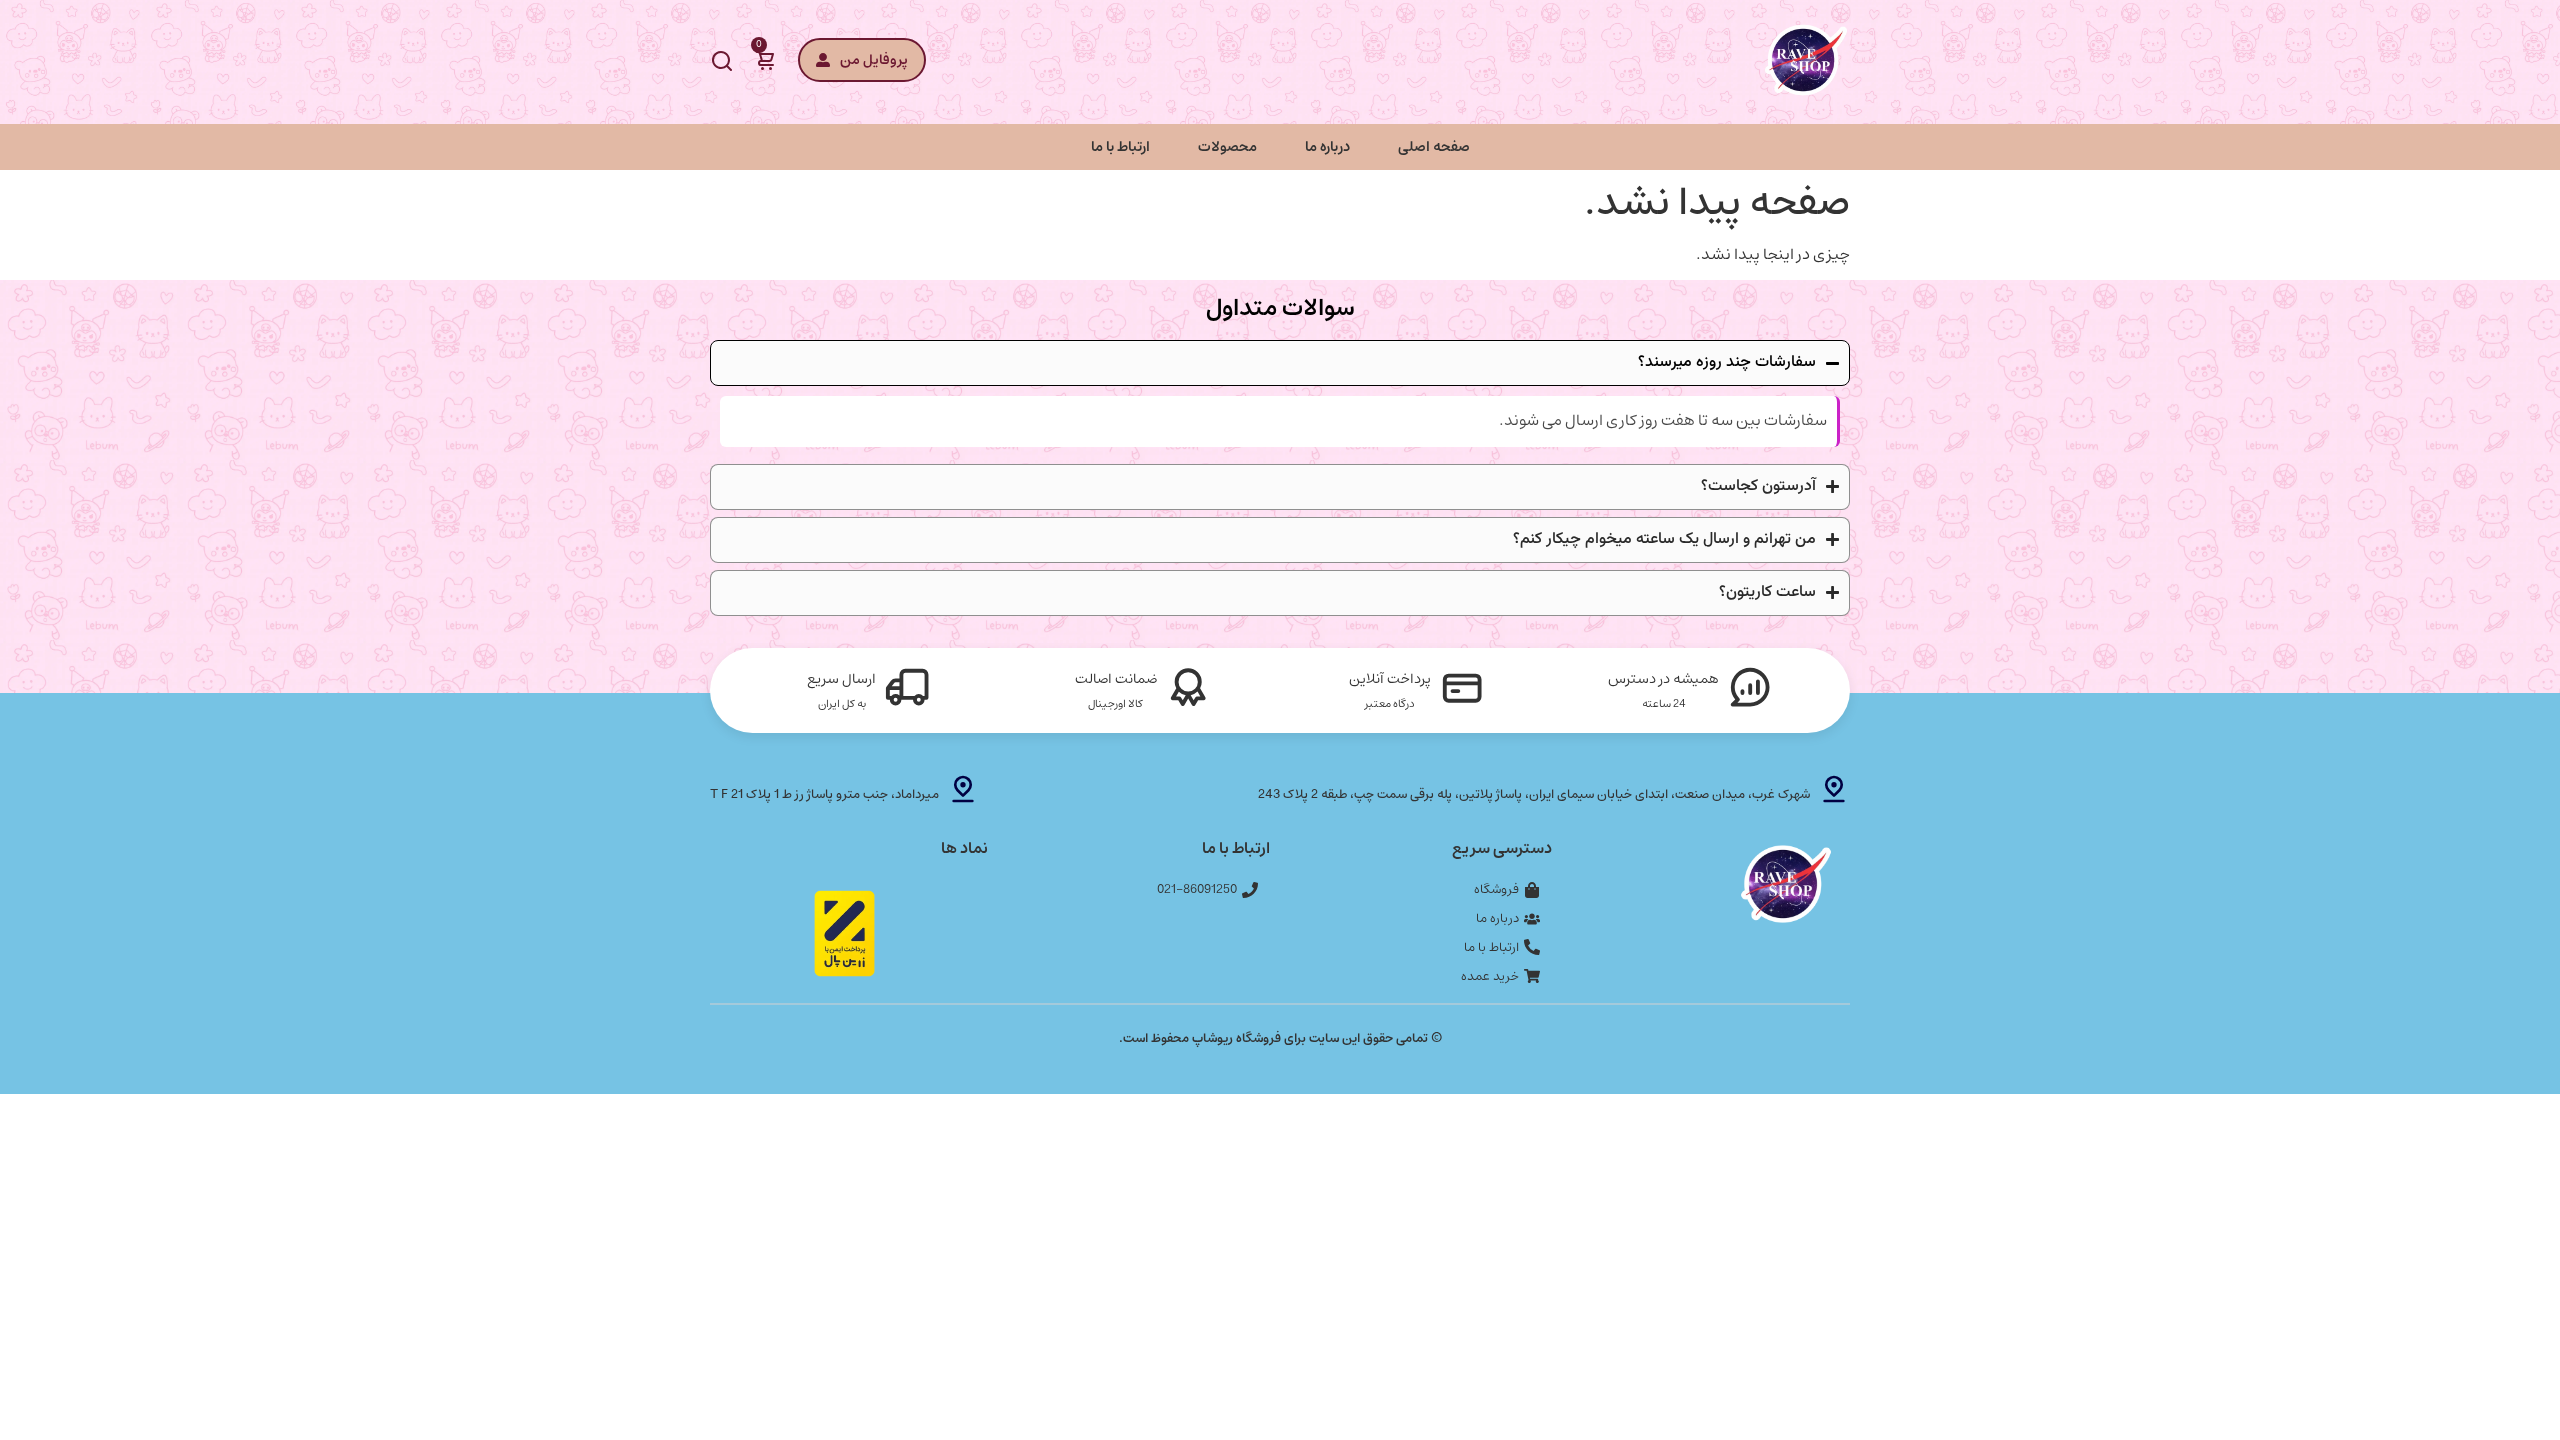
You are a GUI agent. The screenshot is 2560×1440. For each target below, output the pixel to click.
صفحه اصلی (1434, 146)
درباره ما (1327, 146)
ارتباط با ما (1120, 146)
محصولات (1227, 146)
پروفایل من (874, 60)
